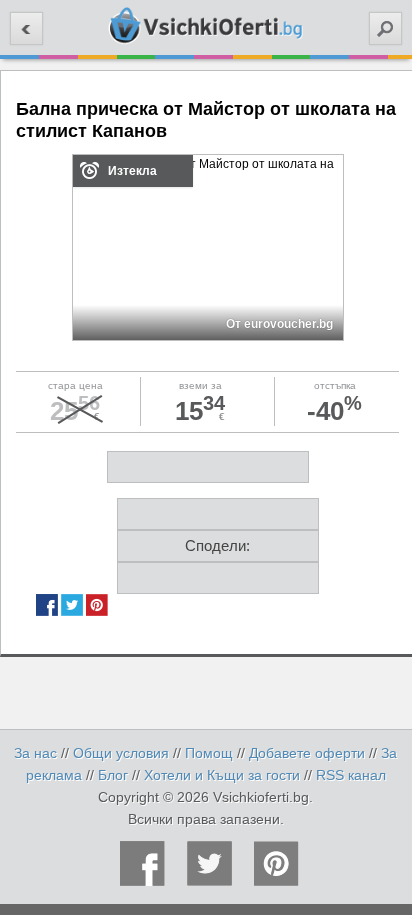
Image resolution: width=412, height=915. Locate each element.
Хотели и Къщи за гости (222, 775)
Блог (113, 775)
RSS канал (351, 775)
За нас (35, 753)
